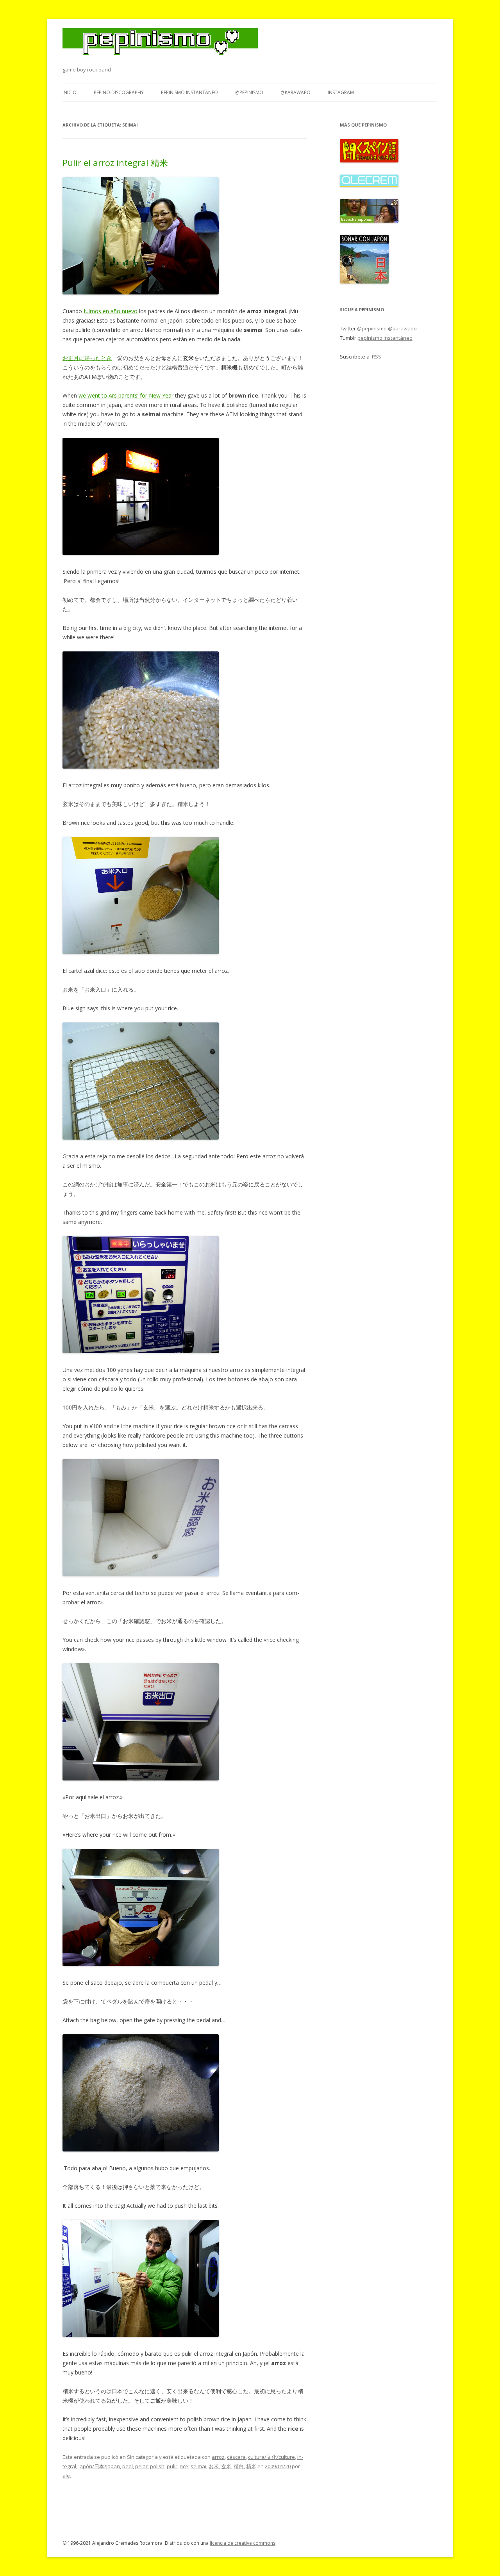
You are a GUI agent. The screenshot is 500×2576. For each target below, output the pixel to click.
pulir (172, 2466)
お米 (214, 2466)
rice (184, 2466)
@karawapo (296, 92)
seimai (198, 2466)
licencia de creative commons (243, 2543)
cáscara (236, 2457)
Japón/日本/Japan (99, 2466)
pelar (141, 2466)
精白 (239, 2466)
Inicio (70, 92)
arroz (218, 2457)
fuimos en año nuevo (111, 311)
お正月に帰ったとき (87, 358)
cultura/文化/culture (271, 2457)
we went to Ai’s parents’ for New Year (126, 395)
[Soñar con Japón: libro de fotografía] (364, 282)
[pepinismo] (160, 46)
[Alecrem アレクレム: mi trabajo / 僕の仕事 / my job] (369, 185)
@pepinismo (249, 92)
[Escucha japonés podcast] (369, 221)
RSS (377, 357)
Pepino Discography (119, 92)
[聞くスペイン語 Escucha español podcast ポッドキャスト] (369, 161)
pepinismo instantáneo (189, 92)
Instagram (341, 92)
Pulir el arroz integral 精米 (115, 162)
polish (157, 2466)
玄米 (226, 2466)
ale (66, 2476)
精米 (251, 2466)
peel (128, 2466)
